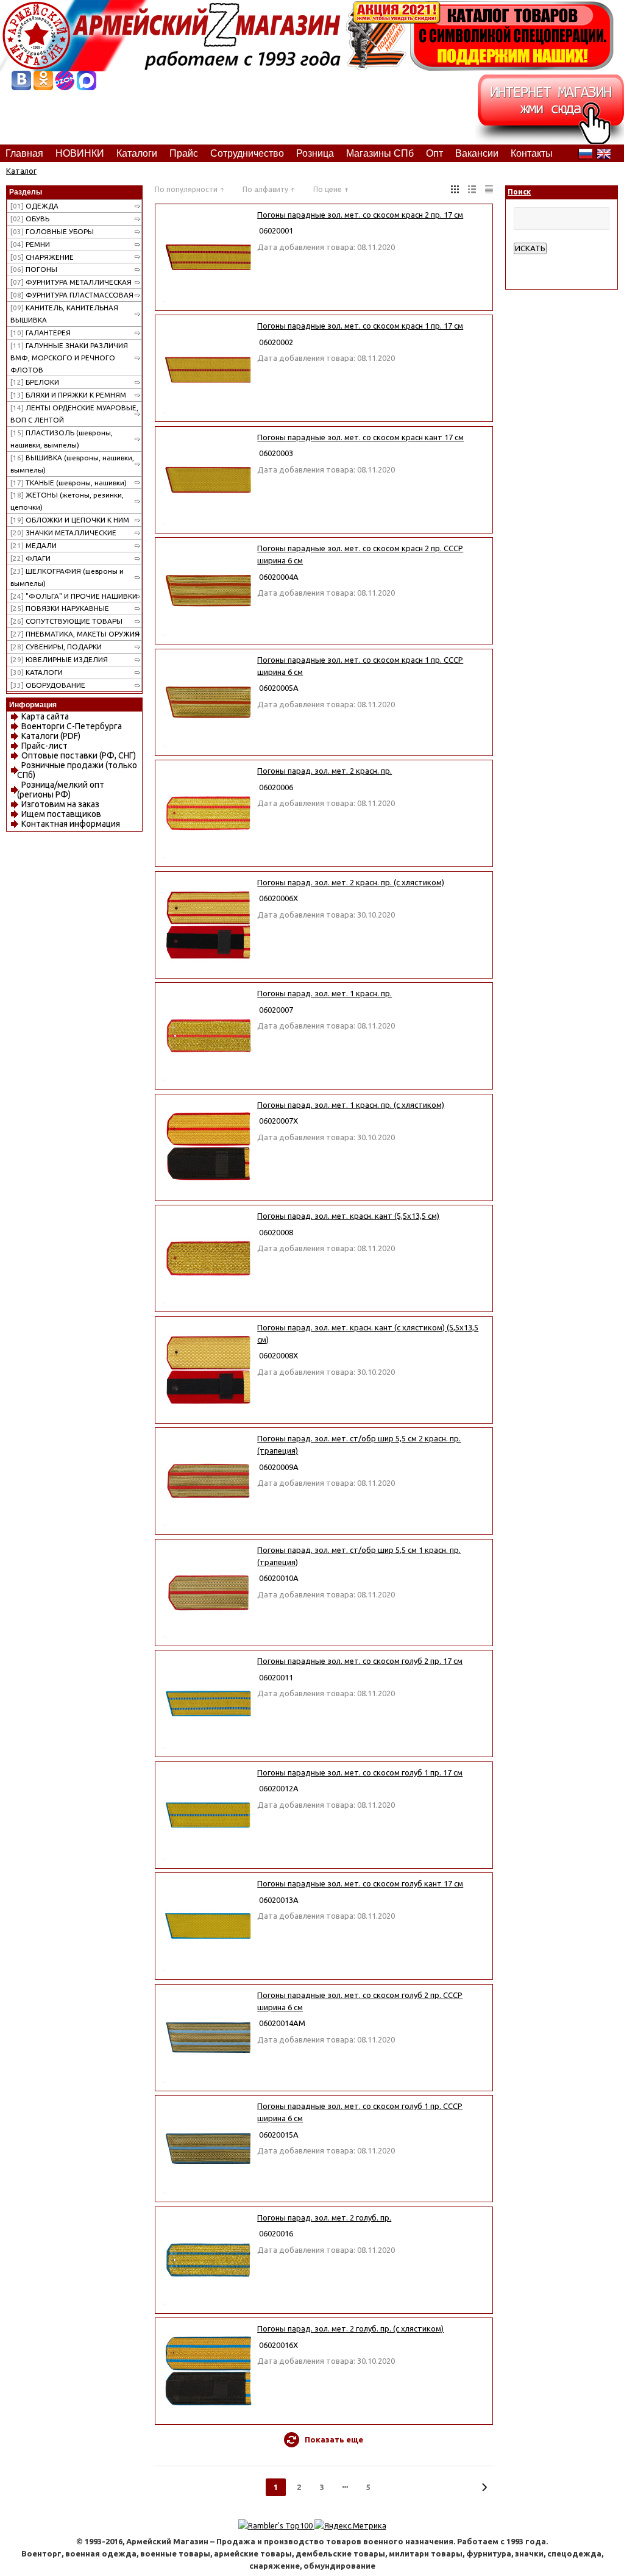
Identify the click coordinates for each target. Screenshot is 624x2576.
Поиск (519, 192)
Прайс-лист (44, 746)
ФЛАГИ (30, 558)
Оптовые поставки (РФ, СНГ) (79, 755)
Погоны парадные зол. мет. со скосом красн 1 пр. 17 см (360, 326)
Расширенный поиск (551, 260)
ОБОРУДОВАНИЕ (48, 685)
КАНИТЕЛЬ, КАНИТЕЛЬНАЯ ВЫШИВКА (64, 314)
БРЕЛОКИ (35, 382)
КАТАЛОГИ (37, 672)
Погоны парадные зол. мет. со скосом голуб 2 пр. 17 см (360, 1661)
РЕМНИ (30, 244)
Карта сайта (45, 716)
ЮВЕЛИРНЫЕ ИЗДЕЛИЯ (59, 659)
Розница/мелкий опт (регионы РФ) (61, 790)
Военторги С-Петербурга (72, 726)
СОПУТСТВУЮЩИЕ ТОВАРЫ (66, 621)
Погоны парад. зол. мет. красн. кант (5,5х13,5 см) (348, 1216)
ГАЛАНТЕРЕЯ (41, 333)
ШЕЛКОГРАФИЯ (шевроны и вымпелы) (67, 577)
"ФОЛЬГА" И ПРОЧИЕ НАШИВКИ (74, 596)
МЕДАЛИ (34, 545)
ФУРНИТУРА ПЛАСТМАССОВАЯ (72, 295)
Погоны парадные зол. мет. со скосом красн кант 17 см (360, 437)
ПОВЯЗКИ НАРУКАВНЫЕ (60, 608)
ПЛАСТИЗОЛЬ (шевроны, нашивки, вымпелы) (62, 439)
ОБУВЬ (30, 219)
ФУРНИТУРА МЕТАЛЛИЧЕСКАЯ (71, 282)
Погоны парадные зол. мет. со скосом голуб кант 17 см (360, 1883)
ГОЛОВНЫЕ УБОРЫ (52, 231)
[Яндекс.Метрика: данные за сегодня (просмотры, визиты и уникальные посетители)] (350, 2525)
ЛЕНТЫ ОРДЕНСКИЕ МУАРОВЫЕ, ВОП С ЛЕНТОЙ (74, 414)
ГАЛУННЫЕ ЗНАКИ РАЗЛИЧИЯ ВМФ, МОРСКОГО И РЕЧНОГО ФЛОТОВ (69, 358)
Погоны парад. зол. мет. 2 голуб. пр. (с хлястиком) (350, 2328)
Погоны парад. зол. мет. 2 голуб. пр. (324, 2217)
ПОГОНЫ (34, 269)
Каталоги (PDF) (51, 736)
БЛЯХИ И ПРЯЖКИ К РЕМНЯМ (68, 395)
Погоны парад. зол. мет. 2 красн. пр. (324, 771)
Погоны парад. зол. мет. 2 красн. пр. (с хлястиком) (351, 882)
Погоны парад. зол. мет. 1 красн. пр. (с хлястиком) (351, 1105)
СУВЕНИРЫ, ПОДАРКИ (56, 647)
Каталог (21, 171)
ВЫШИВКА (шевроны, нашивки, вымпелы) (72, 464)
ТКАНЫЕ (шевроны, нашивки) (69, 483)
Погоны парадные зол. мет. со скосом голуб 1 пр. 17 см (360, 1772)
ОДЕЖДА (34, 206)
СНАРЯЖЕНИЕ (42, 257)
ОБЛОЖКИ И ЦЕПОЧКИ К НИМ (70, 520)
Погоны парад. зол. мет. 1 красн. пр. (324, 993)
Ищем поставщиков (61, 814)
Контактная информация (71, 824)
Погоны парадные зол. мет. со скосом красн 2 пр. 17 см (360, 215)
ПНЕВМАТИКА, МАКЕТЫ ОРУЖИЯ (75, 634)
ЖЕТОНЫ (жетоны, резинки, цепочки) (67, 501)
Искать (530, 248)
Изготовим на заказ (60, 804)
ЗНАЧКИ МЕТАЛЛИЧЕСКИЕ (63, 533)
